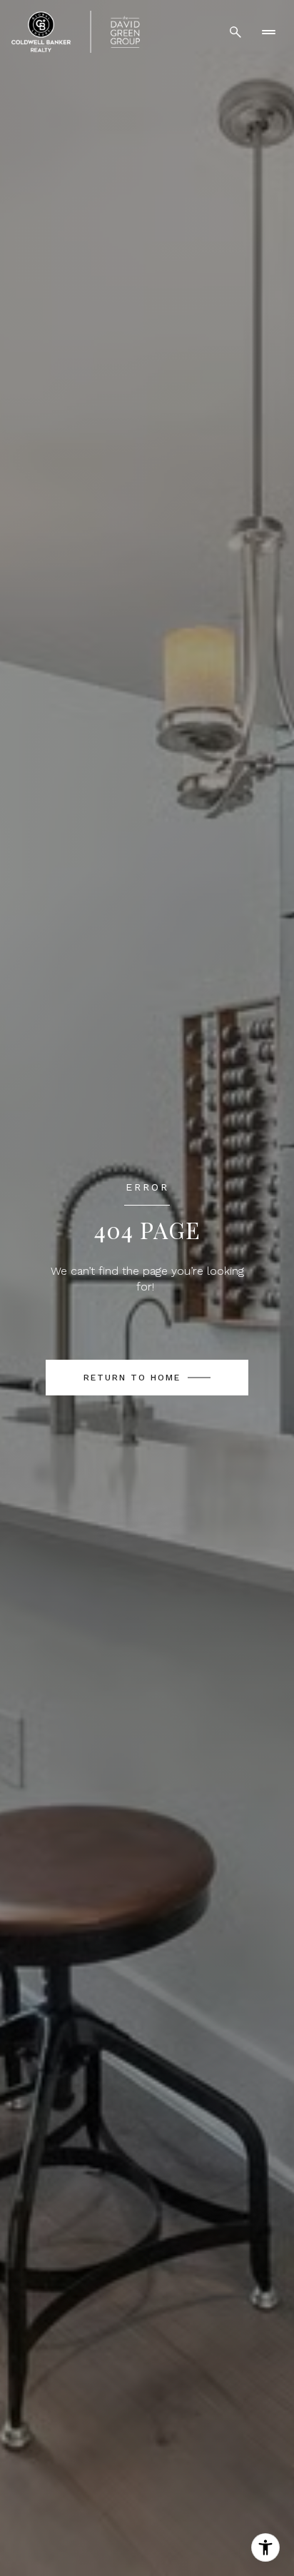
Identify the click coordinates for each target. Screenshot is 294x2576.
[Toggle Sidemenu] (268, 32)
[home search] (235, 32)
